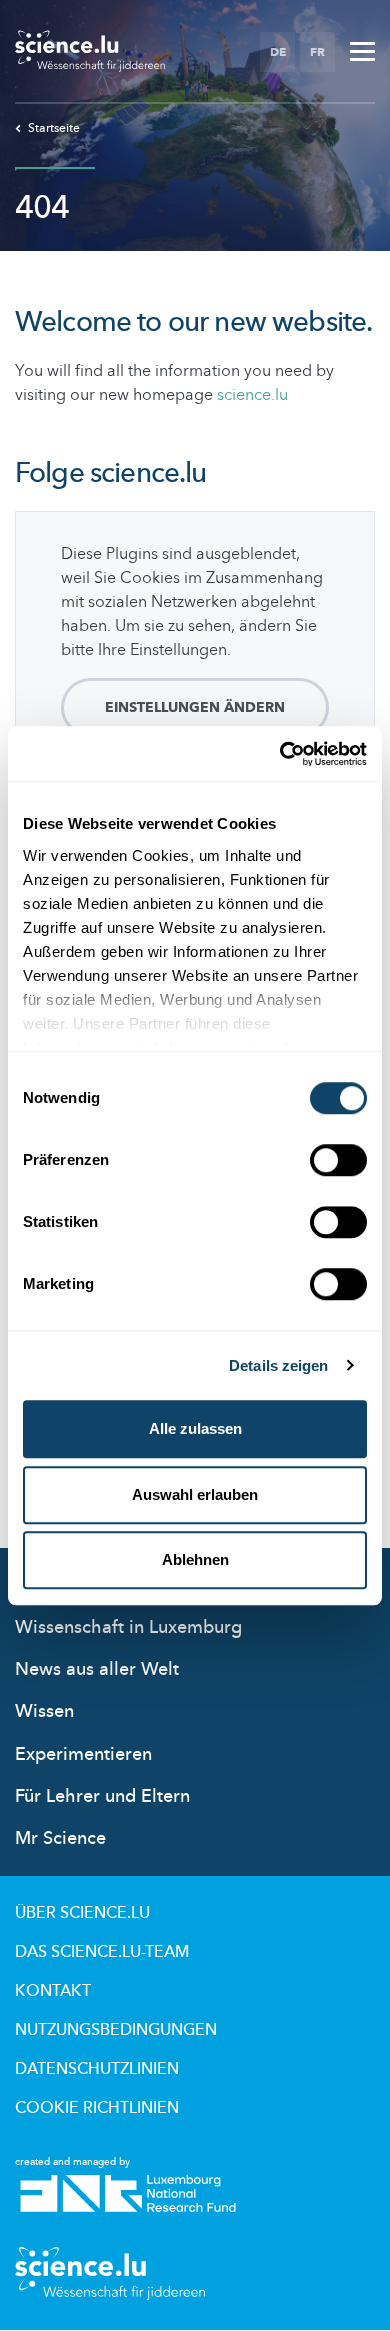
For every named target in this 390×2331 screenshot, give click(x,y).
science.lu (252, 395)
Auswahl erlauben (195, 1494)
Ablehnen (195, 1559)
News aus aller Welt (97, 1669)
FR (317, 52)
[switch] (338, 1160)
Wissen (44, 1711)
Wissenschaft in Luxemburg (128, 1627)
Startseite (54, 128)
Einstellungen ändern (195, 707)
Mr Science (60, 1838)
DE (278, 52)
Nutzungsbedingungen (116, 2030)
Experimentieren (83, 1754)
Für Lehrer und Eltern (102, 1796)
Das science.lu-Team (102, 1952)
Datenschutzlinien (97, 2069)
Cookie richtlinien (97, 2108)
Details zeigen (278, 1365)
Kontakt (53, 1991)
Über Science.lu (82, 1913)
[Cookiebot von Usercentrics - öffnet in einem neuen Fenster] (280, 754)
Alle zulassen (195, 1428)
